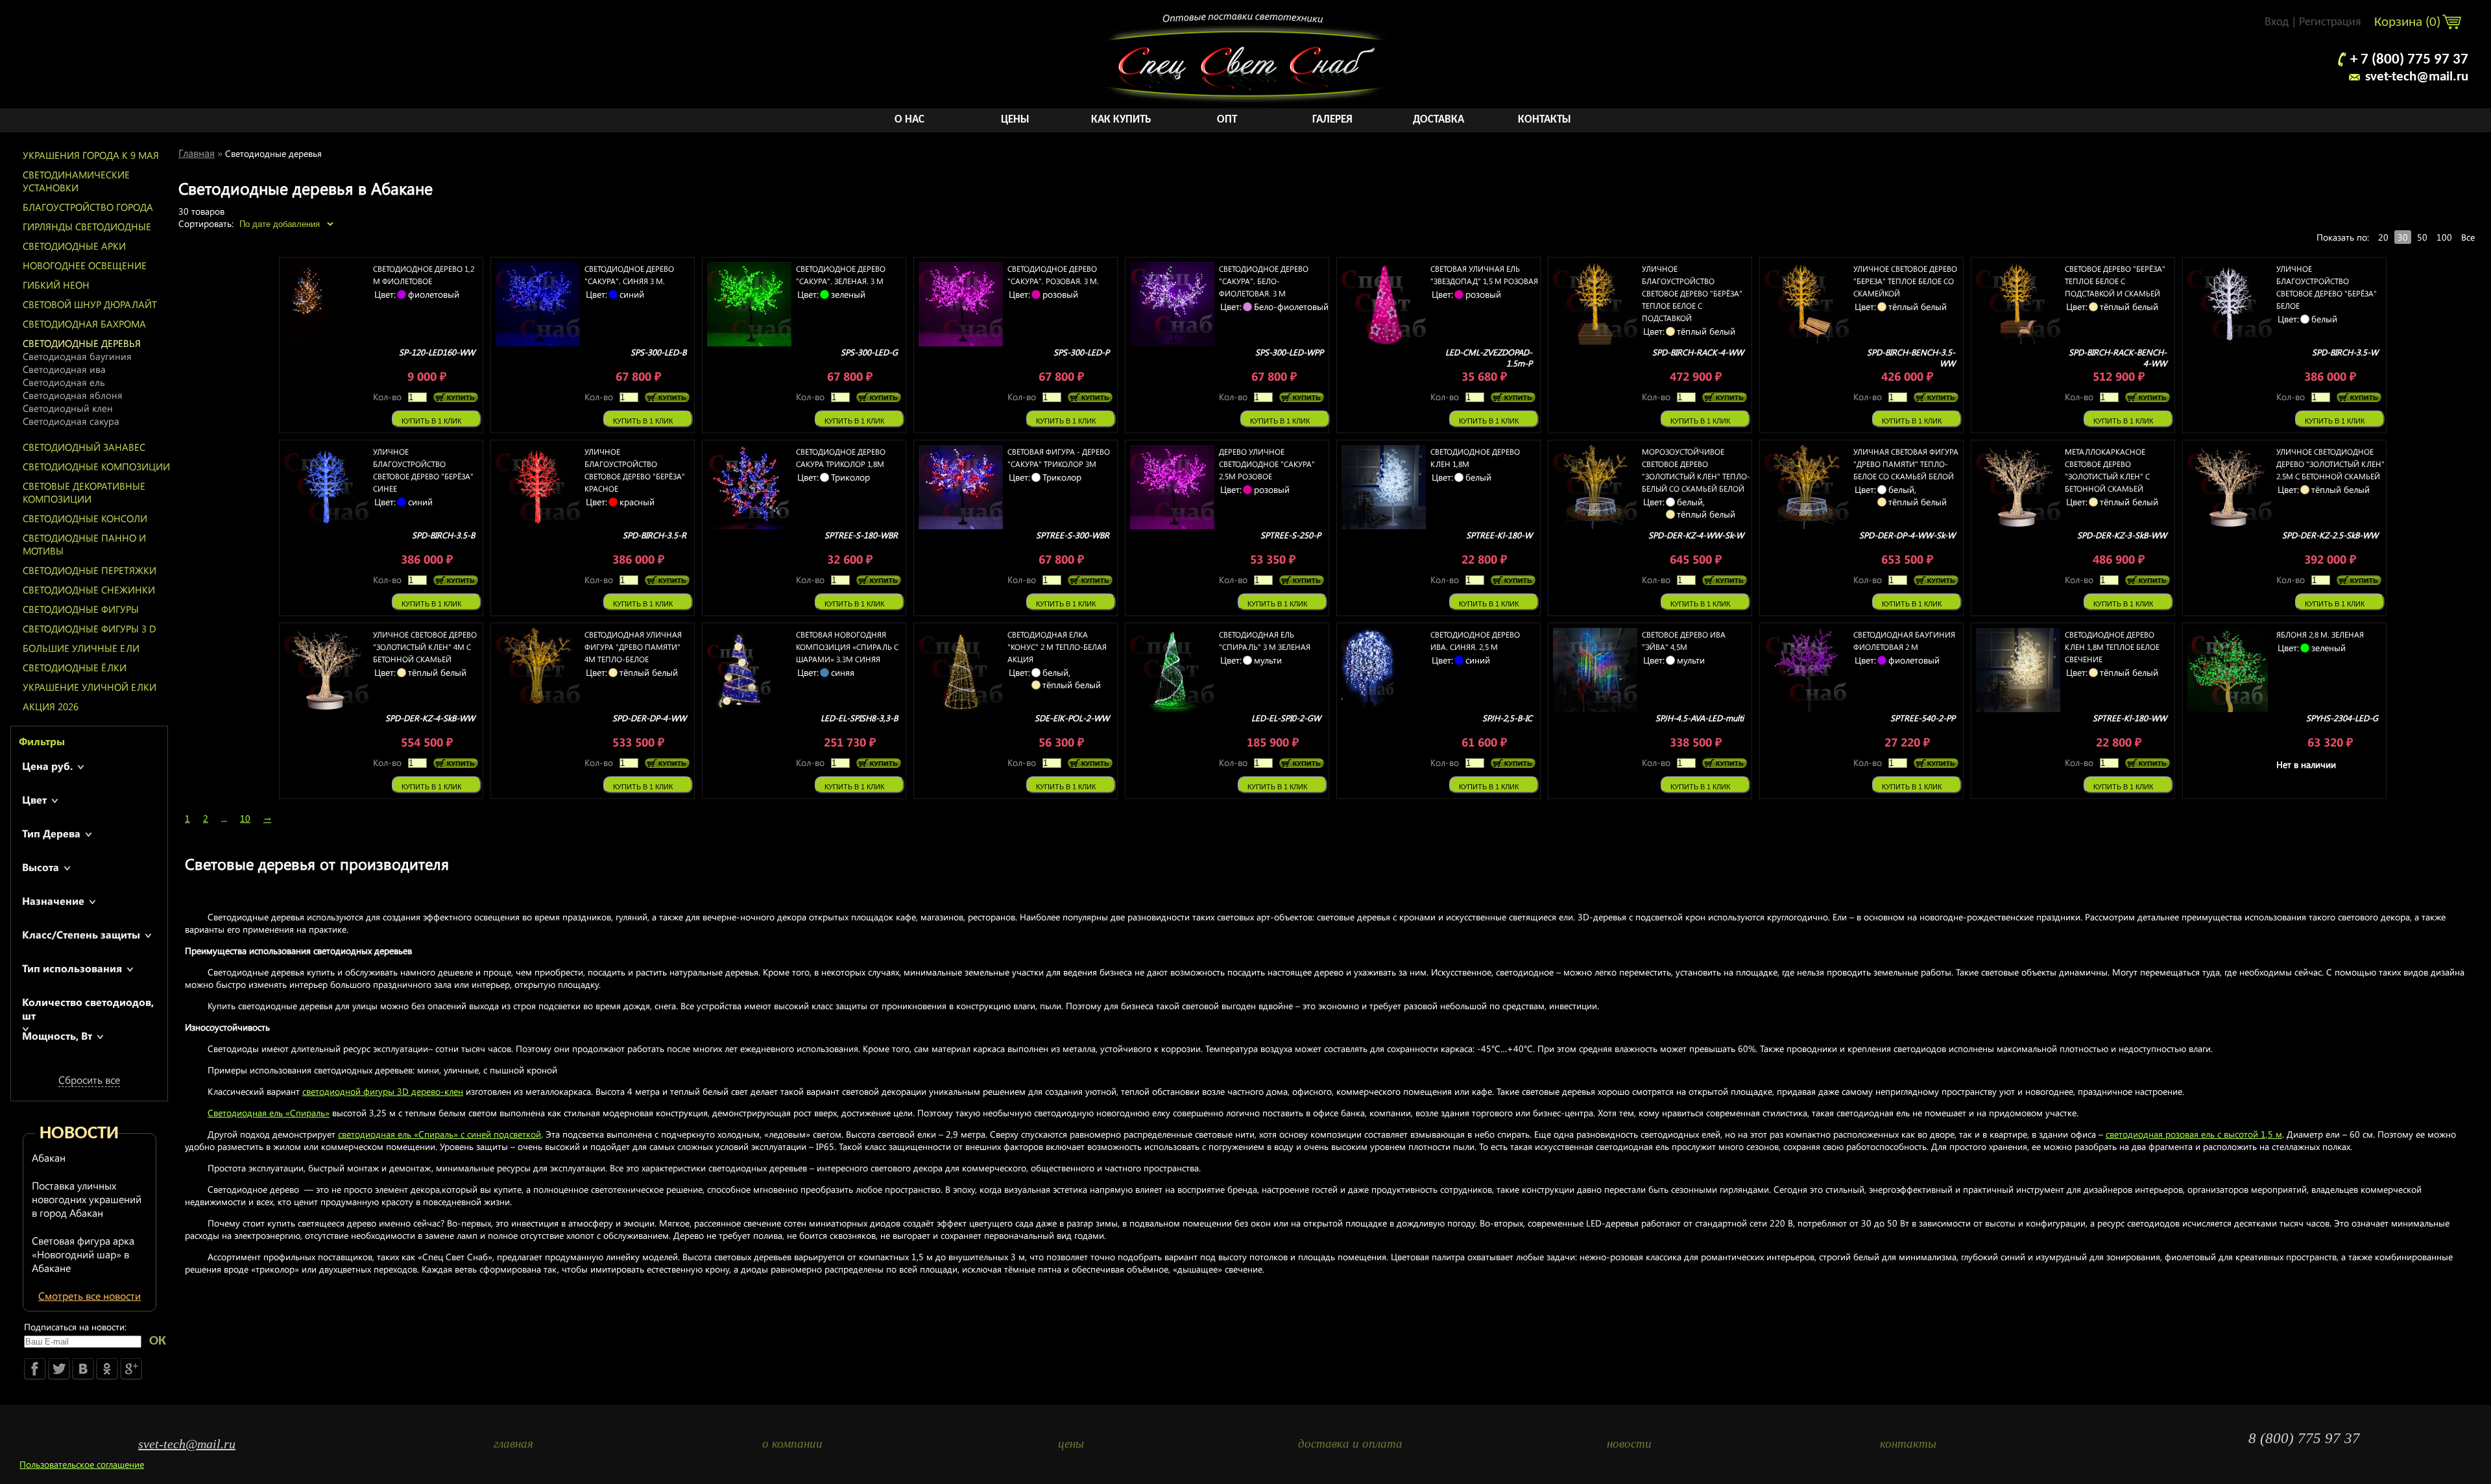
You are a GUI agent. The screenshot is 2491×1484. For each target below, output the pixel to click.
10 (245, 818)
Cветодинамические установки (76, 181)
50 (2422, 237)
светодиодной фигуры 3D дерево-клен (383, 1091)
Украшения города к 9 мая (91, 155)
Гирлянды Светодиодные (87, 226)
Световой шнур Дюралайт (90, 304)
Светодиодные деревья (82, 343)
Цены (1015, 120)
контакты (1908, 1443)
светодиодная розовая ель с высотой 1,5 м (2194, 1134)
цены (1071, 1443)
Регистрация (2330, 22)
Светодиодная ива (64, 369)
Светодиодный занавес (84, 447)
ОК (158, 1341)
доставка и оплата (1350, 1443)
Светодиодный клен (68, 408)
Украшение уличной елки (90, 687)
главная (513, 1443)
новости (1629, 1443)
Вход (2277, 22)
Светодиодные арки (74, 246)
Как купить (1121, 120)
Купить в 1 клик (431, 421)
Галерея (1332, 120)
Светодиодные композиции (96, 466)
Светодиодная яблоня (73, 395)
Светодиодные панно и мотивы (84, 544)
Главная (197, 153)
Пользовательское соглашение (82, 1464)
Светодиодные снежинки (89, 590)
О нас (909, 120)
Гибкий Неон (56, 285)
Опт (1227, 120)
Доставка (1438, 120)
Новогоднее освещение (85, 265)
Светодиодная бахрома (84, 324)
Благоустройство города (88, 207)
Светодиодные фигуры (81, 609)
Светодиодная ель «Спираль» (269, 1113)
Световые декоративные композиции (84, 492)
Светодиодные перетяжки (90, 570)
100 (2444, 237)
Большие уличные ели (81, 648)
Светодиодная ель (64, 382)
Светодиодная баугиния (77, 356)
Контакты (1545, 120)
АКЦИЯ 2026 (51, 706)
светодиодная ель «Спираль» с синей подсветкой (439, 1134)
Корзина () (2409, 22)
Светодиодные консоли (85, 518)
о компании (792, 1443)
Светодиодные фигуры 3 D (90, 628)
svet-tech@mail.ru (2417, 77)
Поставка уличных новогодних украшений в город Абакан (87, 1199)
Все (2468, 237)
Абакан (49, 1157)
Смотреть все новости (90, 1296)
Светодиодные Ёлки (75, 667)
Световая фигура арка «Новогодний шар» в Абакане (83, 1254)
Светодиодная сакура (71, 421)
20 (2383, 237)
